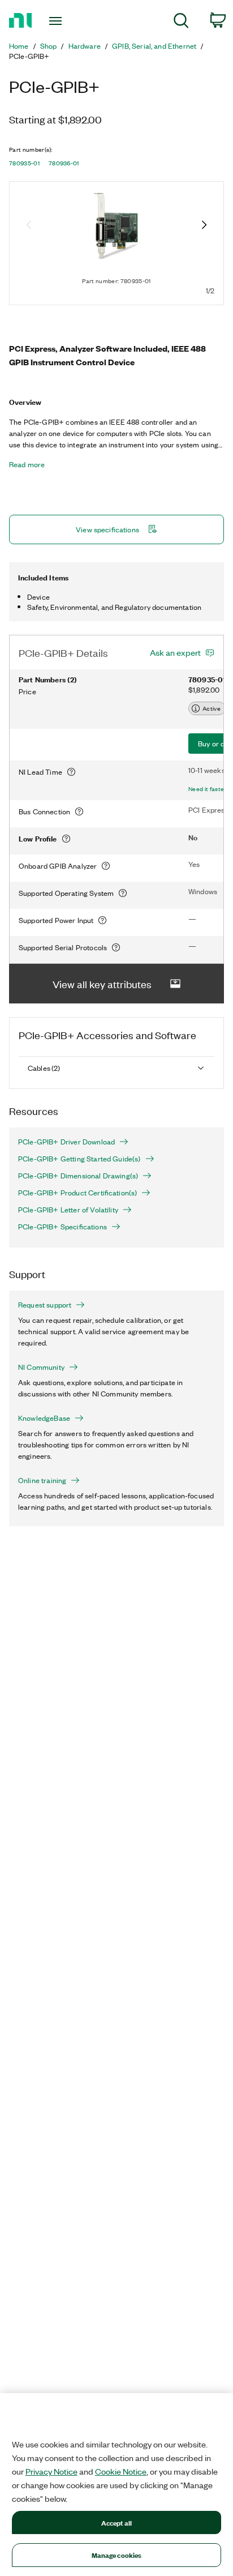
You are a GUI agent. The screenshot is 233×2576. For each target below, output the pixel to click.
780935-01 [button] (24, 163)
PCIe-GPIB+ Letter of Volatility (68, 1210)
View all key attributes (102, 984)
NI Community (41, 1367)
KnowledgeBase (44, 1418)
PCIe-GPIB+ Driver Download (66, 1142)
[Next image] (204, 226)
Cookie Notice (121, 2471)
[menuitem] (181, 22)
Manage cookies (117, 2555)
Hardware (85, 46)
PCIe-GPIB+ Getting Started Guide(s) (79, 1159)
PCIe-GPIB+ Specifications (62, 1227)
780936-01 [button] (64, 163)
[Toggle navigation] (58, 21)
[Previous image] (29, 226)
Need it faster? (209, 789)
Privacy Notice (51, 2471)
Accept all (116, 2522)
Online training (42, 1480)
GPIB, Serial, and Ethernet (154, 46)
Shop (49, 46)
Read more (27, 464)
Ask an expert (175, 652)
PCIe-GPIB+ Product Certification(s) (77, 1193)
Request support (45, 1305)
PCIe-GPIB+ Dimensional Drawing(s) (78, 1176)
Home (19, 46)
